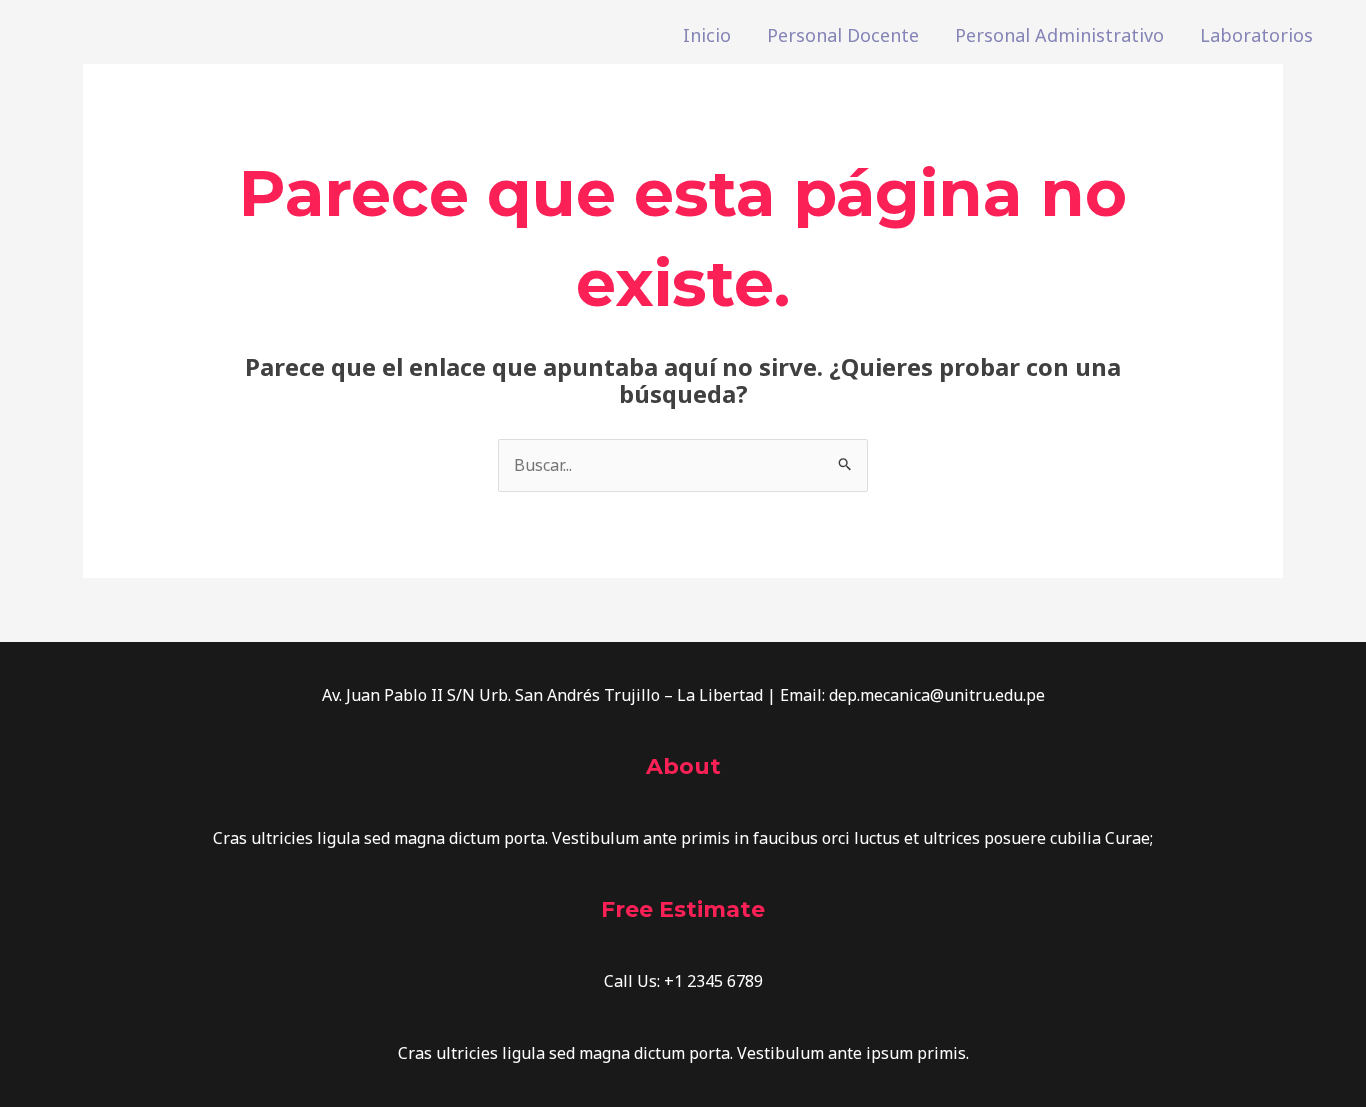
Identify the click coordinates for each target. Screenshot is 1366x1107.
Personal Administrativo (1059, 35)
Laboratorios (1256, 35)
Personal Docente (843, 35)
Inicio (707, 35)
